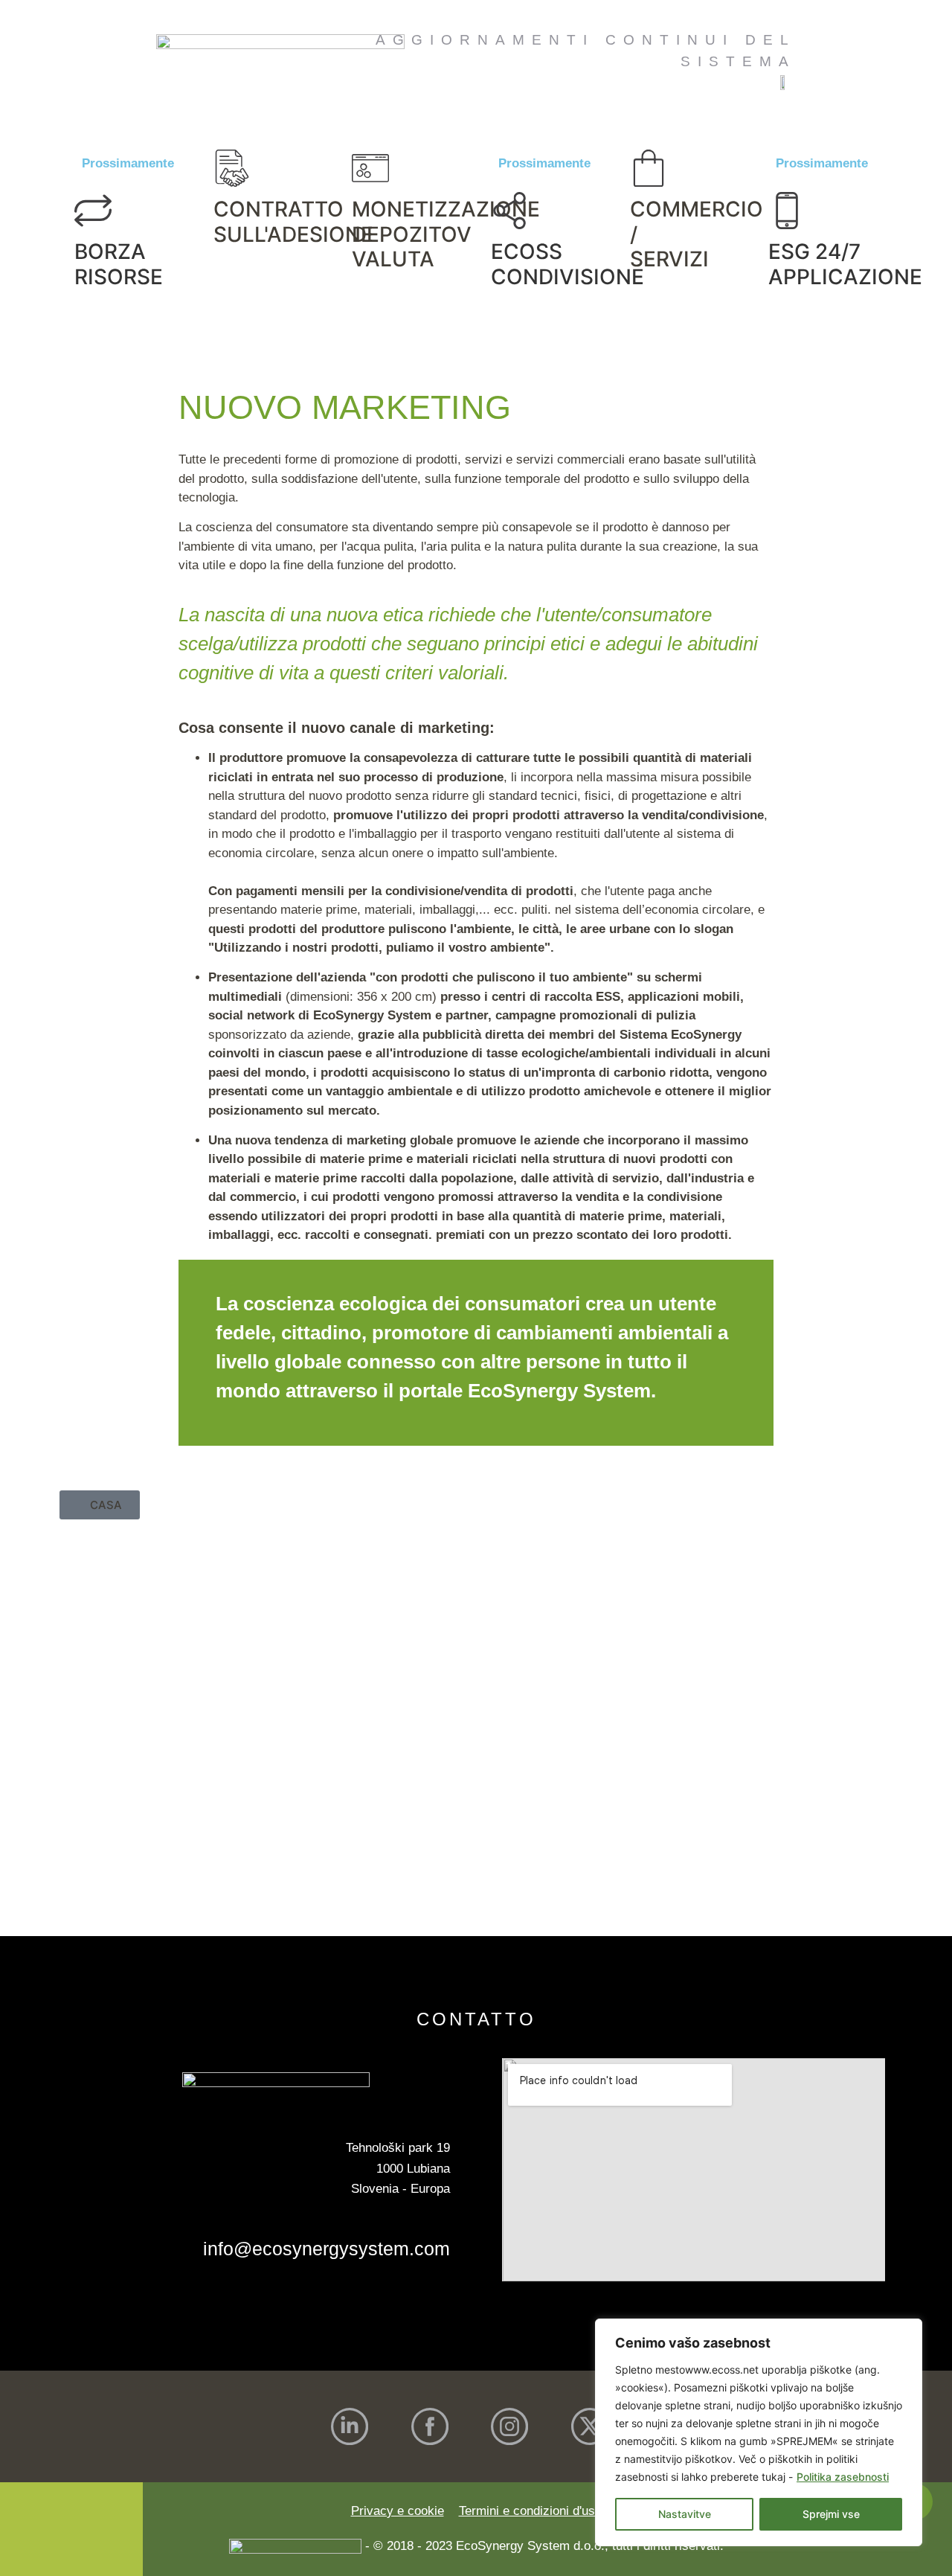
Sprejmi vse (831, 2514)
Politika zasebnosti (843, 2477)
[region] (759, 2432)
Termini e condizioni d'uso (530, 2511)
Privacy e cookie (398, 2511)
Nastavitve (685, 2514)
